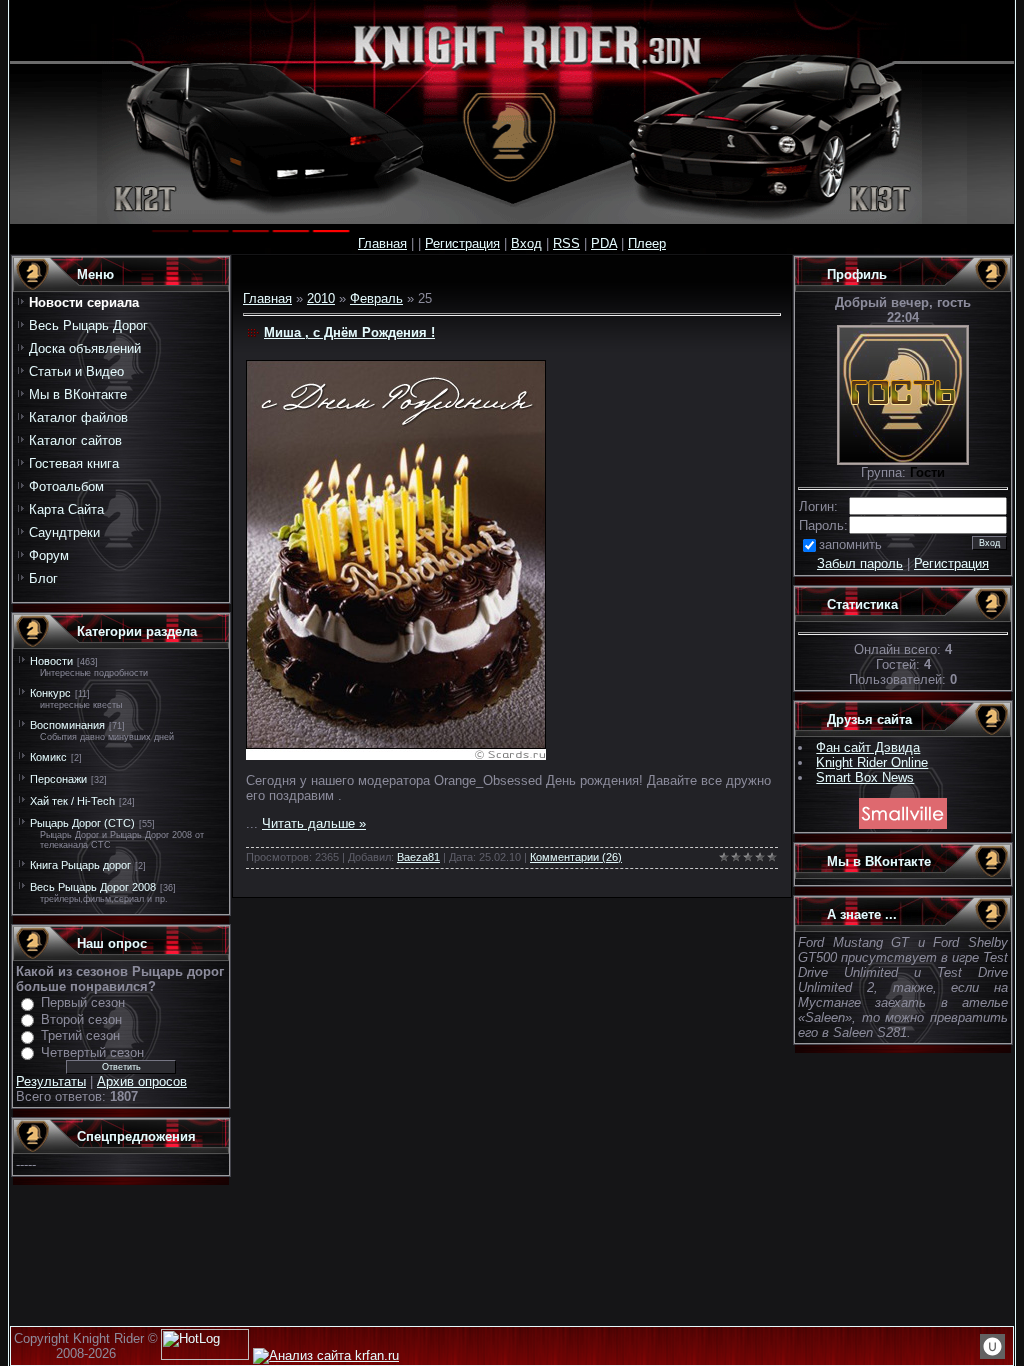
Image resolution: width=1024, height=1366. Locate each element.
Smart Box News (865, 777)
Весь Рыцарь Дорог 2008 (93, 887)
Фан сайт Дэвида (868, 747)
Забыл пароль (860, 563)
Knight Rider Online (872, 762)
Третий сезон (80, 1035)
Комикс (48, 757)
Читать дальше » (314, 823)
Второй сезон (81, 1019)
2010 (321, 298)
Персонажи (58, 779)
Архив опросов (142, 1081)
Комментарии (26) (576, 857)
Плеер (647, 243)
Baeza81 (418, 857)
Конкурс (50, 693)
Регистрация (462, 243)
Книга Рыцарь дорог (80, 865)
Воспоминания (67, 725)
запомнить (850, 544)
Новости (51, 661)
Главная (382, 243)
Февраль (376, 298)
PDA (604, 243)
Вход (526, 243)
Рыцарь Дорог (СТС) (82, 823)
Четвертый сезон (92, 1052)
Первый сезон (83, 1002)
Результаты (51, 1081)
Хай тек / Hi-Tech (72, 801)
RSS (566, 243)
